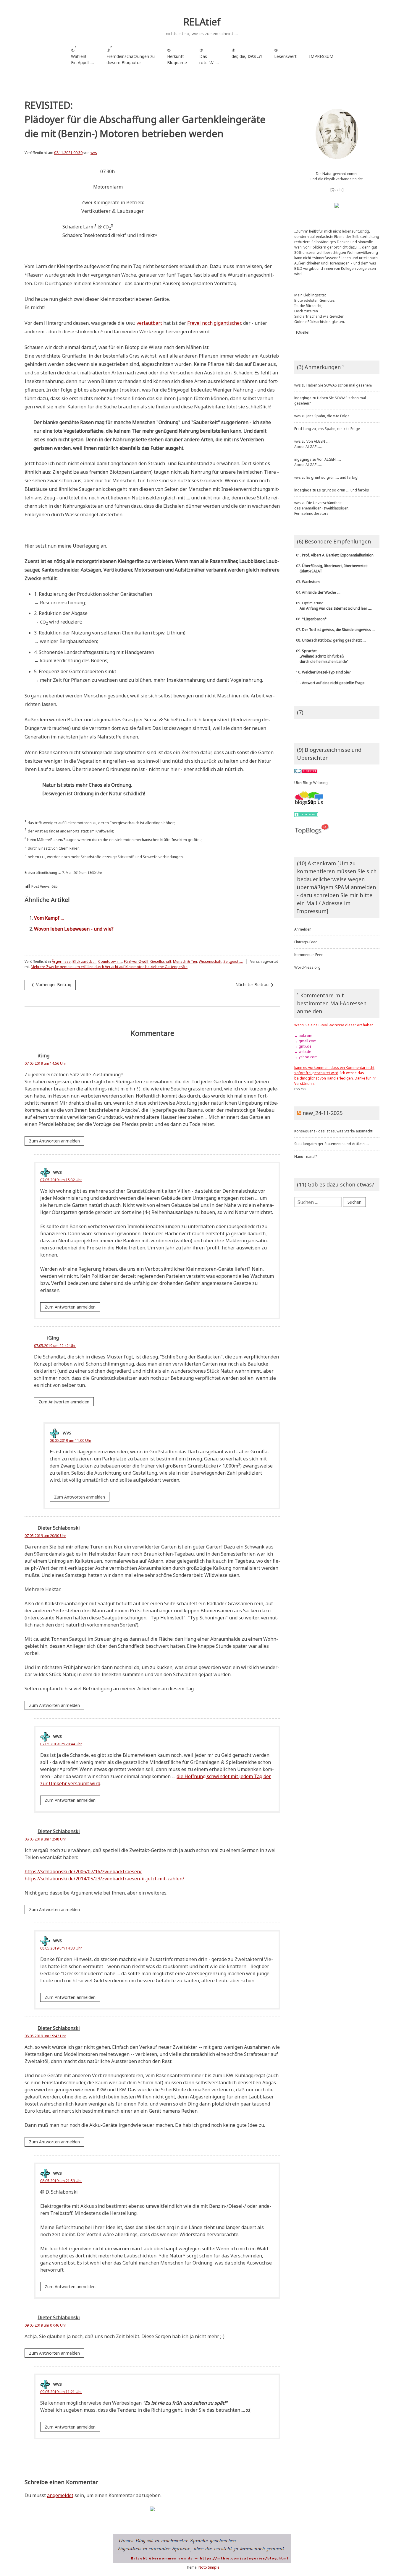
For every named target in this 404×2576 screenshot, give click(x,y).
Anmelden (303, 929)
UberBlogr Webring (311, 783)
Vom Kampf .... (49, 918)
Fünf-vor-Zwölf (136, 961)
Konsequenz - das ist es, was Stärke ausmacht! (334, 1131)
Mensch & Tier (185, 961)
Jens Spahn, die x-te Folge (328, 416)
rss (297, 1089)
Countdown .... (110, 961)
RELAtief (202, 22)
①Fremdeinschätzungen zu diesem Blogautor (131, 55)
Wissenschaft (210, 961)
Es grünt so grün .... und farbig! (332, 477)
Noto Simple (209, 2567)
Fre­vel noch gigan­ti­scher (214, 323)
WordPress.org (307, 967)
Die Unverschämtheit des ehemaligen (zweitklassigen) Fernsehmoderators (322, 508)
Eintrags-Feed (306, 942)
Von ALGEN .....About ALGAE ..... (312, 444)
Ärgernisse (61, 961)
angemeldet (60, 2495)
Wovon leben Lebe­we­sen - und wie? (74, 929)
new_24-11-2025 (323, 1113)
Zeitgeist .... (233, 961)
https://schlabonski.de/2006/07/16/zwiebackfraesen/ (83, 1871)
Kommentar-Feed (309, 955)
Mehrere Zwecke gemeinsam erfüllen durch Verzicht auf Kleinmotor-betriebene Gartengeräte (109, 967)
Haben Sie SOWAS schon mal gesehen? (339, 385)
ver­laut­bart (149, 323)
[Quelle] (337, 190)
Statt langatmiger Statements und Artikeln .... (332, 1144)
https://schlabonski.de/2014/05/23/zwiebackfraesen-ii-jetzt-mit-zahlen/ (104, 1879)
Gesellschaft (161, 961)
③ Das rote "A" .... (209, 56)
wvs (94, 153)
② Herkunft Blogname (177, 56)
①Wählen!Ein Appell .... (83, 55)
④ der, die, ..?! (247, 56)
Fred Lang (303, 429)
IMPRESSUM (321, 56)
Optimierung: (333, 606)
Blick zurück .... (84, 961)
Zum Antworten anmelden (54, 1141)
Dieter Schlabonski (59, 1528)
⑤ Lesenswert (285, 53)
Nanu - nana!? (306, 1156)
